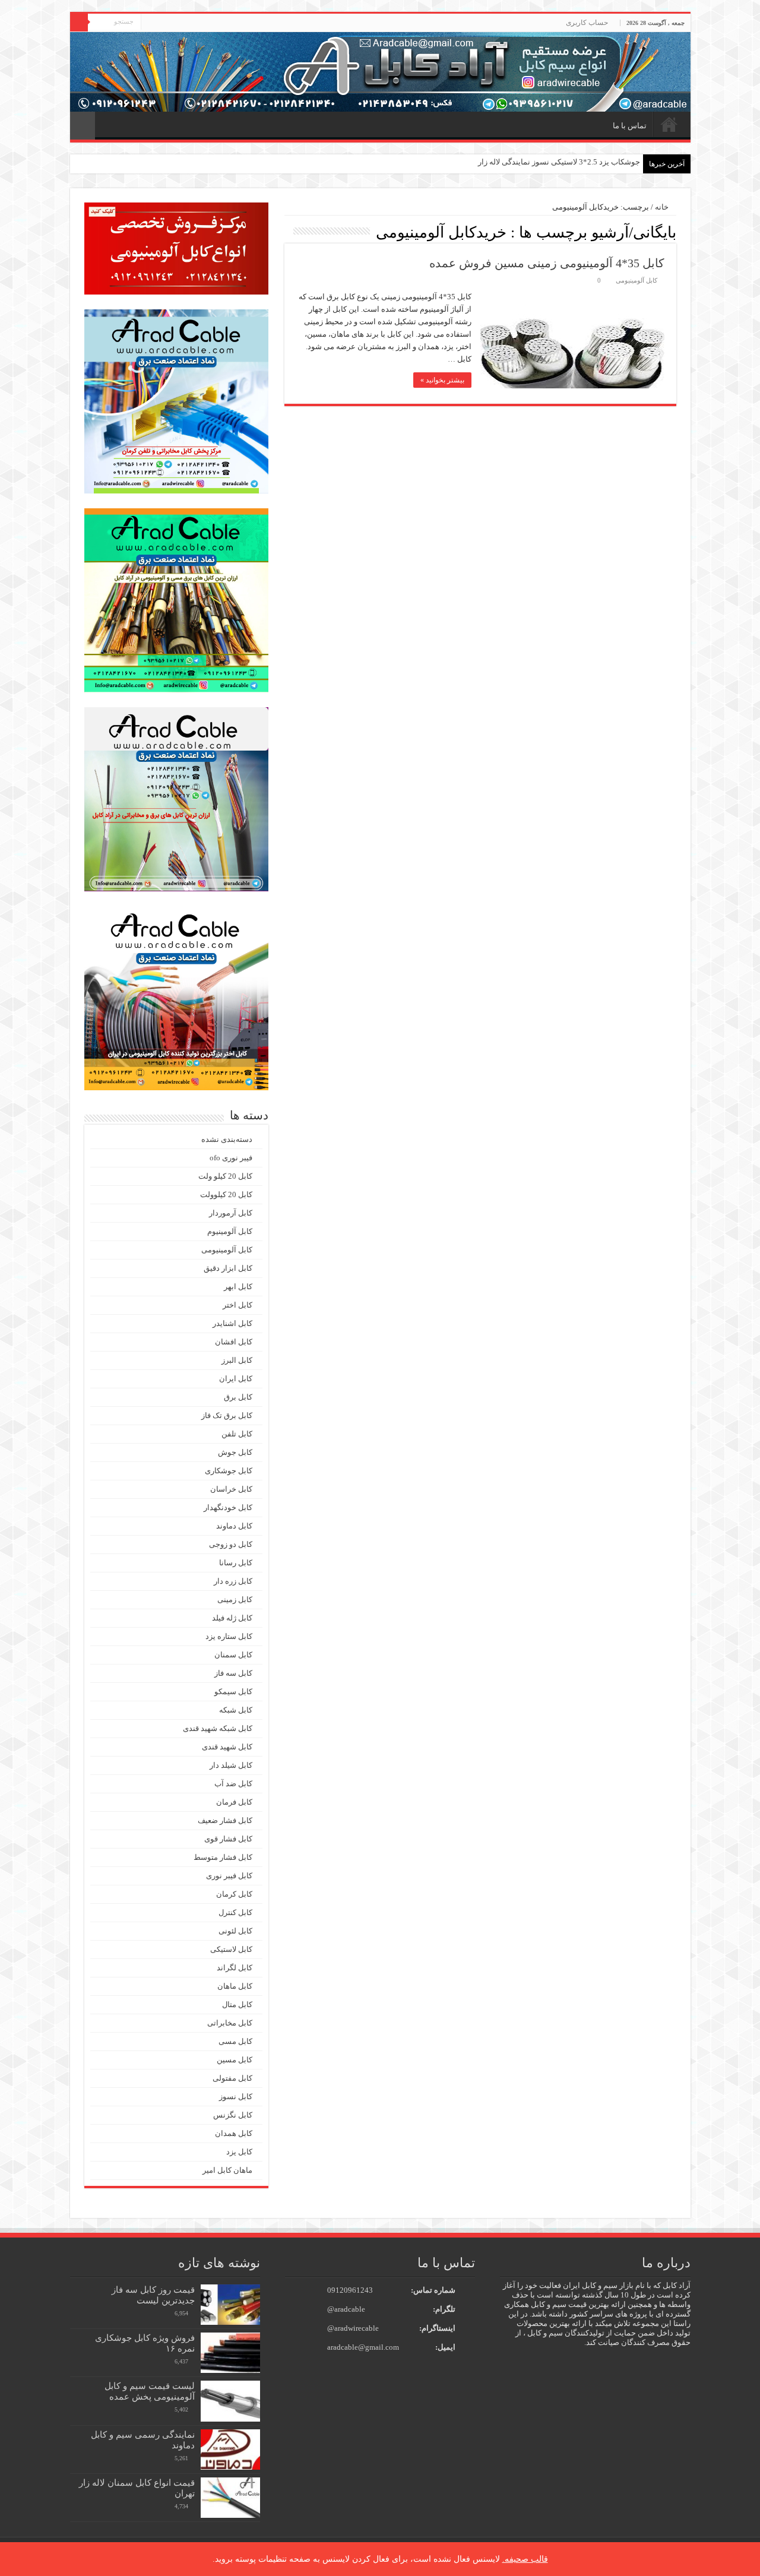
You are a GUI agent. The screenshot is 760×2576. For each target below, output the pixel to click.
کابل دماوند (234, 1526)
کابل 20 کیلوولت (226, 1194)
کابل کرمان (234, 1894)
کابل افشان (234, 1342)
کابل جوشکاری (229, 1471)
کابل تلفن (237, 1434)
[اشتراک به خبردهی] (288, 232)
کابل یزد (239, 2152)
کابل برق (238, 1397)
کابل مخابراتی (230, 2023)
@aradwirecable (353, 2328)
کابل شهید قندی (227, 1747)
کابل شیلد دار (231, 1765)
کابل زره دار (233, 1581)
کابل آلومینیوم (230, 1231)
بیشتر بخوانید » (442, 380)
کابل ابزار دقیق (228, 1268)
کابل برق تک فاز (227, 1415)
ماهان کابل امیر (227, 2170)
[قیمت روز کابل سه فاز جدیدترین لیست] (230, 2305)
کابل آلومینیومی (636, 280)
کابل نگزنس (233, 2115)
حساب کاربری (587, 23)
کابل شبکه (236, 1710)
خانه (669, 124)
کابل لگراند (235, 1968)
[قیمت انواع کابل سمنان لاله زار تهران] (230, 2498)
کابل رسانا (236, 1563)
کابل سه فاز (233, 1673)
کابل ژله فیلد (232, 1618)
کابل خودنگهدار (228, 1507)
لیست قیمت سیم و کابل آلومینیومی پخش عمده (150, 2391)
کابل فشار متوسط (223, 1857)
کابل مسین (235, 2060)
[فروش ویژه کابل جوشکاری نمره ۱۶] (230, 2353)
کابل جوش (235, 1452)
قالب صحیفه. (525, 2559)
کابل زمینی (235, 1599)
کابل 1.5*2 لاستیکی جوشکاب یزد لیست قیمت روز (560, 162)
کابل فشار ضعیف (225, 1820)
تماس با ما (630, 126)
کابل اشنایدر (232, 1323)
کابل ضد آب (233, 1784)
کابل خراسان (231, 1489)
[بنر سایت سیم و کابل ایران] (380, 71)
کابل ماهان (235, 1986)
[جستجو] (79, 23)
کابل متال (237, 2004)
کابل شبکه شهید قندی (218, 1728)
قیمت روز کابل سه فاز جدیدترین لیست (153, 2295)
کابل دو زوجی (231, 1544)
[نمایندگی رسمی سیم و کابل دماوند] (230, 2450)
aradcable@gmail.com (363, 2347)
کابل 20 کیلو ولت (225, 1176)
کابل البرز (237, 1360)
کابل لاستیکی (231, 1949)
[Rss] (150, 23)
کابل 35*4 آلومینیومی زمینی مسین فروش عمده (547, 263)
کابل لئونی (235, 1931)
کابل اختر (237, 1305)
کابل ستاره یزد (229, 1636)
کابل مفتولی (232, 2078)
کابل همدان (234, 2133)
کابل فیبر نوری (229, 1876)
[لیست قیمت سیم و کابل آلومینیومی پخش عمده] (230, 2401)
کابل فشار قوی (228, 1839)
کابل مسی (235, 2041)
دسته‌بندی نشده (227, 1139)
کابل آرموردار (231, 1213)
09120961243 (350, 2290)
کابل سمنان (233, 1655)
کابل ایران (236, 1379)
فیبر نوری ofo (231, 1158)
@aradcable (346, 2309)
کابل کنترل (235, 1912)
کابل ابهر (238, 1287)
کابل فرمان (234, 1802)
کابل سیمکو (233, 1692)
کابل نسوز (236, 2096)
